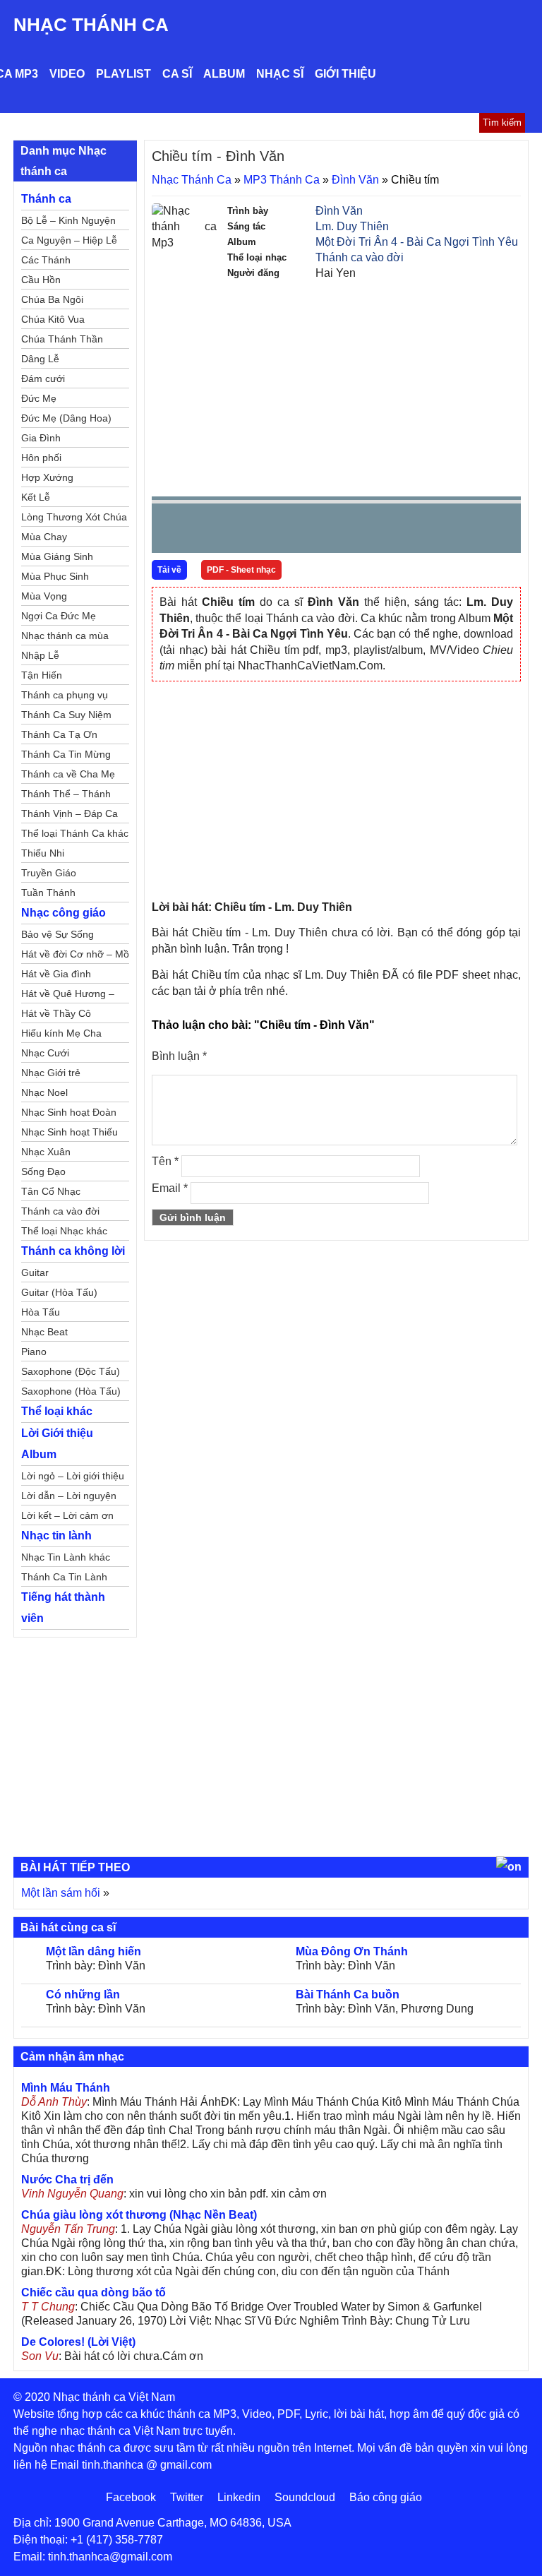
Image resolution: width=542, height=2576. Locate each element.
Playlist (124, 74)
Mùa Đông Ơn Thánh (352, 1951)
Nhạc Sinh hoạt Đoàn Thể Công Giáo (69, 1114)
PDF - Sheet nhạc (241, 570)
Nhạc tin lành (56, 1536)
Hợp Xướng (47, 477)
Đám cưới (43, 378)
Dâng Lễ (40, 359)
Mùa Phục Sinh (55, 576)
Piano (34, 1352)
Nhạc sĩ (280, 74)
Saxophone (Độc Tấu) (71, 1371)
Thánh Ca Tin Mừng (66, 754)
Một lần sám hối (61, 1893)
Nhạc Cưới (45, 1053)
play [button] (207, 529)
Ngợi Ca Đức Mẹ (59, 616)
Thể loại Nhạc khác (64, 1231)
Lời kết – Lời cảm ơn (67, 1515)
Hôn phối (41, 458)
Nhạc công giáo (64, 913)
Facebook (131, 2497)
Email (170, 1188)
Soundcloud (305, 2497)
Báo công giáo (386, 2497)
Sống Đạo (43, 1171)
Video (67, 74)
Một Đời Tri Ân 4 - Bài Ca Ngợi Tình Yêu (417, 242)
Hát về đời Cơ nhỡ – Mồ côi (75, 956)
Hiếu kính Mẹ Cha (61, 1033)
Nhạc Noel (44, 1092)
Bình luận (179, 1056)
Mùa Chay (44, 537)
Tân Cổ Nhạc (51, 1191)
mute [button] (426, 529)
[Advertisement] (336, 387)
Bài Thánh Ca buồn (348, 1994)
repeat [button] (289, 531)
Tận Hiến (42, 675)
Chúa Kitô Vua (53, 319)
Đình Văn (355, 180)
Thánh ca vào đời (360, 257)
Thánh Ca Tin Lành (64, 1577)
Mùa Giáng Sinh (57, 556)
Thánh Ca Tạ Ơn (59, 734)
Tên (165, 1161)
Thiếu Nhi (43, 853)
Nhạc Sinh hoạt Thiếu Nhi (70, 1134)
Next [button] (243, 531)
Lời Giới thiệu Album (57, 1444)
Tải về (169, 570)
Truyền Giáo (49, 873)
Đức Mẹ (39, 398)
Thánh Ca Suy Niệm (66, 715)
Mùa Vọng (44, 596)
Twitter (187, 2497)
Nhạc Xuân (46, 1152)
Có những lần (83, 1994)
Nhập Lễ (40, 655)
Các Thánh (46, 260)
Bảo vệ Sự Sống (58, 934)
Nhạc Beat (44, 1332)
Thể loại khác (57, 1411)
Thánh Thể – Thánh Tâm (66, 796)
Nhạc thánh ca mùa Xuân (65, 638)
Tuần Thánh (48, 893)
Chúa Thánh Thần (62, 339)
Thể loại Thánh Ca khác (75, 833)
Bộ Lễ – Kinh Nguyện (68, 220)
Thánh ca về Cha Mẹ (68, 774)
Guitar (35, 1272)
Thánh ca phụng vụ (65, 695)
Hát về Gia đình (56, 974)
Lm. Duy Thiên (352, 226)
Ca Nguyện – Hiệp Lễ (69, 240)
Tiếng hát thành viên (63, 1608)
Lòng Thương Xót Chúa (74, 517)
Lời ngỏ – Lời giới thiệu (73, 1476)
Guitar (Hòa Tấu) (59, 1292)
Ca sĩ (177, 74)
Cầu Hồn (41, 280)
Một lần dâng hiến (94, 1951)
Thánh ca (46, 199)
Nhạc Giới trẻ (51, 1073)
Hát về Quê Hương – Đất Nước (68, 996)
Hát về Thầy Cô (56, 1013)
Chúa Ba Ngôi (52, 299)
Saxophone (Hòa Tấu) (71, 1391)
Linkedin (239, 2497)
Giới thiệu (345, 74)
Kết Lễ (36, 497)
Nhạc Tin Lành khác (66, 1557)
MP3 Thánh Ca (282, 180)
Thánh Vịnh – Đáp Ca (70, 813)
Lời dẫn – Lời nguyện (69, 1496)
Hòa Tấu (41, 1312)
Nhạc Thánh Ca (91, 25)
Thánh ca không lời (73, 1251)
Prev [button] (171, 531)
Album (224, 74)
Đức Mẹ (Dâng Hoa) (66, 418)
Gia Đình (41, 438)
